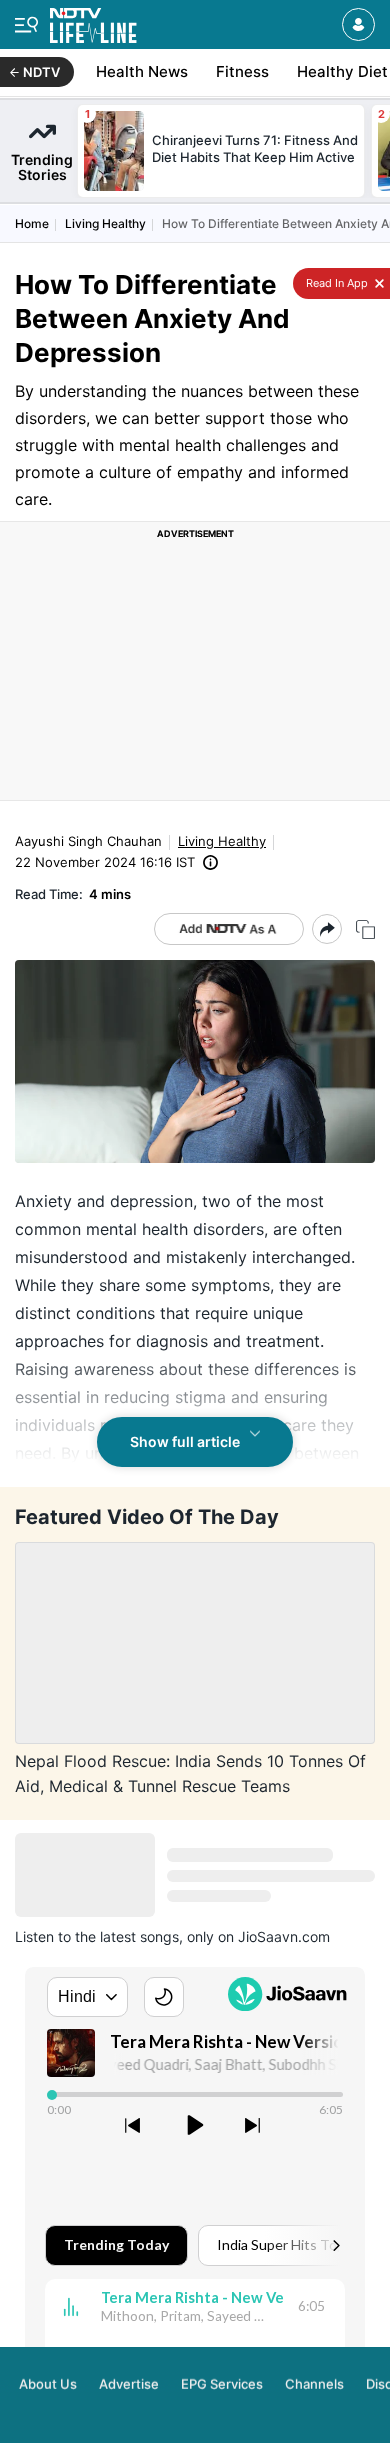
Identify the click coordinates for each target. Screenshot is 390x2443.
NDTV (41, 72)
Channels (314, 2381)
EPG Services (222, 2381)
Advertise (129, 2381)
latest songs (139, 1936)
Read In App (335, 283)
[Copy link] (365, 929)
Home (32, 223)
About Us (48, 2381)
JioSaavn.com (284, 1936)
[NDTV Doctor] (93, 21)
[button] (358, 24)
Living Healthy (105, 223)
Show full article (185, 1441)
